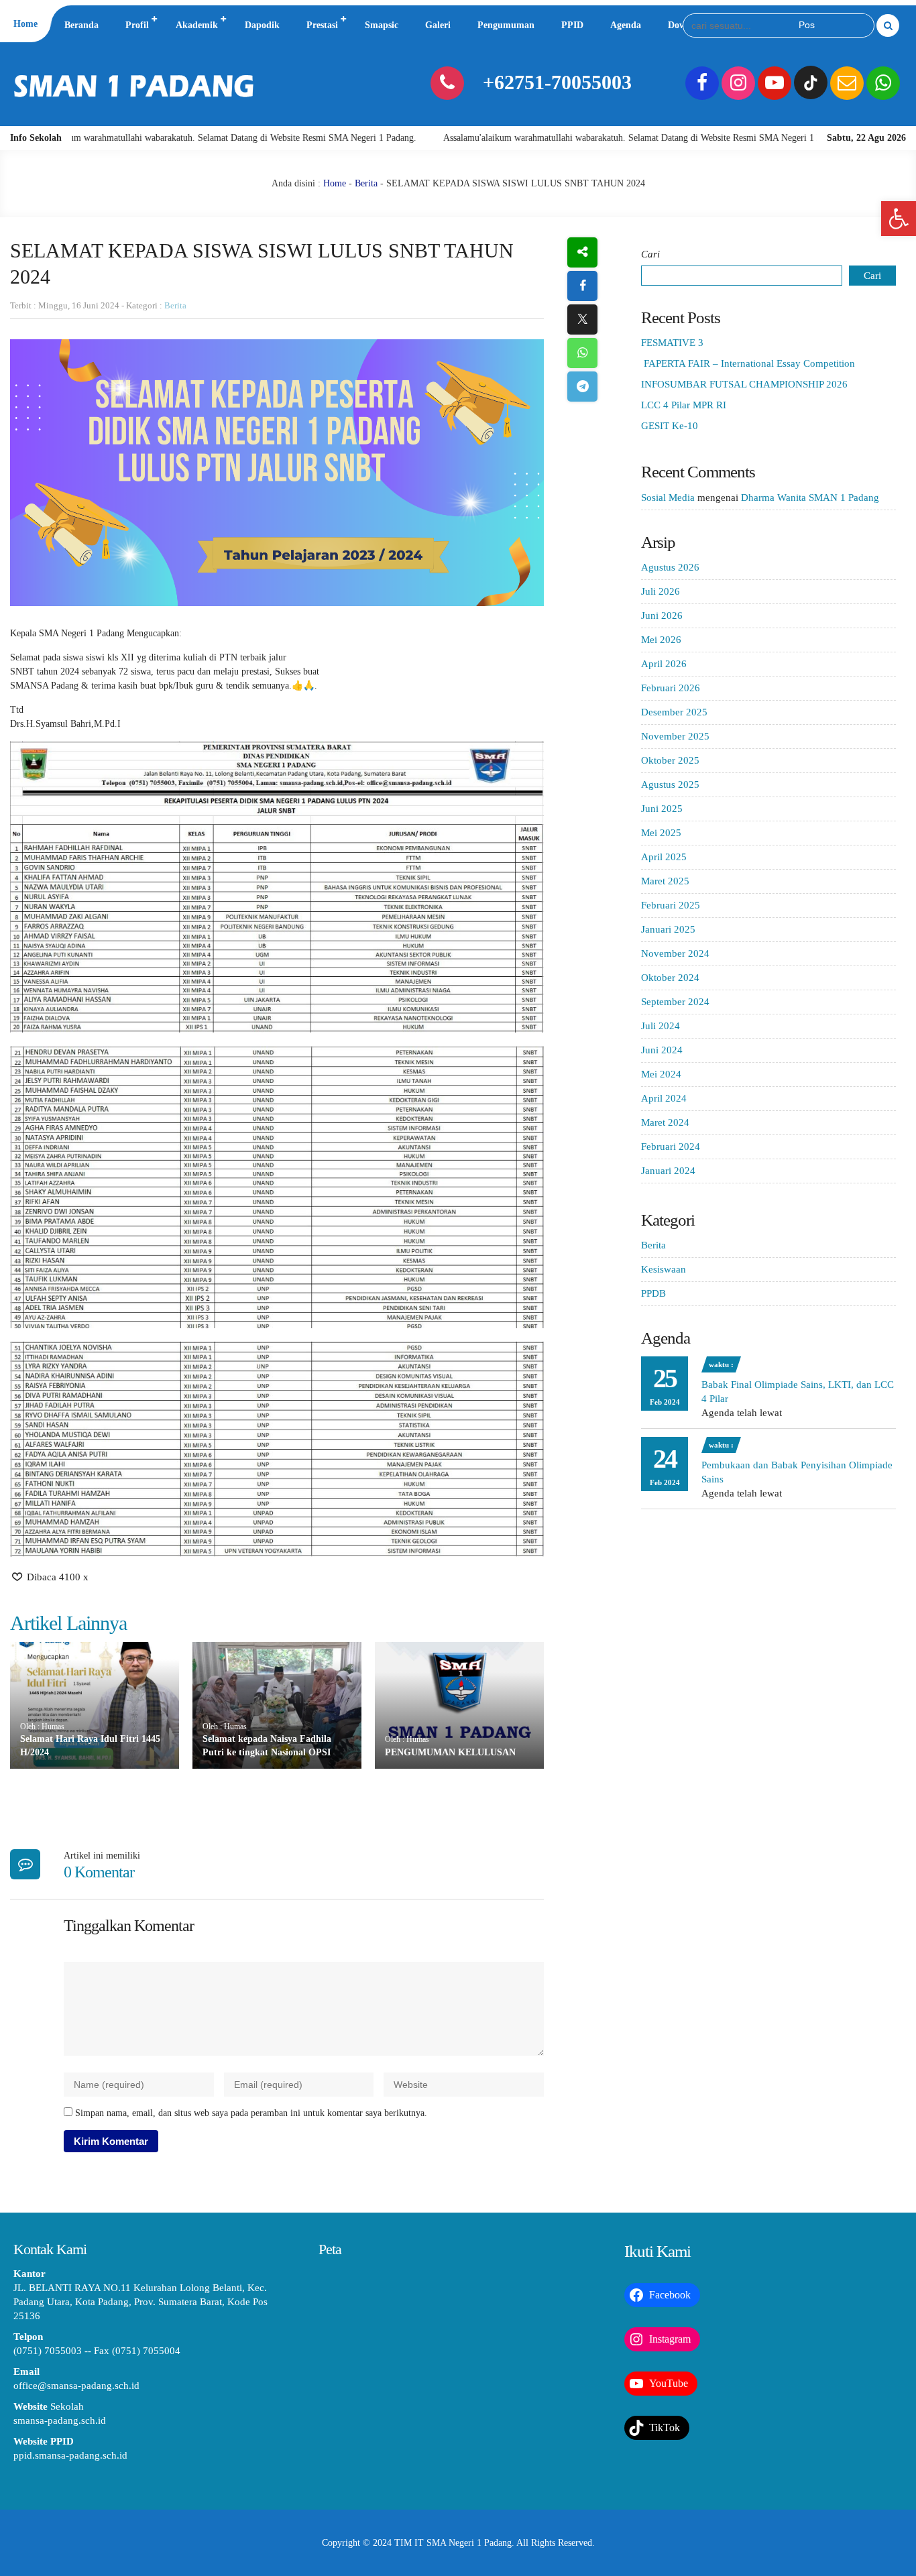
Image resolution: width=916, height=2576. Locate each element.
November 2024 (675, 953)
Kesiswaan (664, 1269)
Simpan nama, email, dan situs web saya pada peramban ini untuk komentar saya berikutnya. (251, 2113)
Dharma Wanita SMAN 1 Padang (810, 497)
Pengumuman (506, 25)
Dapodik (262, 25)
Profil (137, 25)
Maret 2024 (665, 1122)
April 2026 (664, 664)
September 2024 (675, 1002)
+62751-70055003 (557, 82)
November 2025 (675, 736)
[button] (899, 219)
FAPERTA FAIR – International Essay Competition (748, 363)
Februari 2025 (671, 905)
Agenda (626, 25)
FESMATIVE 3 (672, 343)
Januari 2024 (668, 1171)
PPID (572, 25)
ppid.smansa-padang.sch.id (70, 2455)
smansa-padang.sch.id (60, 2420)
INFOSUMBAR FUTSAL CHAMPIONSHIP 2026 (744, 384)
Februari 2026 (671, 688)
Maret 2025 (665, 881)
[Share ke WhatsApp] (582, 353)
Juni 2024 (662, 1050)
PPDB (653, 1293)
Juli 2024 (661, 1026)
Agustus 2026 (670, 567)
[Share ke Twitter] (582, 319)
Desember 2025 (674, 712)
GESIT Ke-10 (670, 426)
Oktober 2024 (670, 978)
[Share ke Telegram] (582, 387)
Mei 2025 (661, 833)
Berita (366, 183)
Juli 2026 (661, 591)
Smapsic (382, 25)
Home (25, 24)
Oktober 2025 (670, 760)
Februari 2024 (671, 1147)
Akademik (197, 25)
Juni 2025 (662, 809)
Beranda (81, 25)
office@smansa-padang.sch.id (76, 2386)
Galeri (438, 25)
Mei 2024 (661, 1074)
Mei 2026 (661, 640)
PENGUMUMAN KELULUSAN (450, 1752)
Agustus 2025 (670, 784)
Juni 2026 (662, 616)
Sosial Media (668, 497)
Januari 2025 (668, 929)
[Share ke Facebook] (582, 286)
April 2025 (664, 857)
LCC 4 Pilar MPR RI (684, 405)
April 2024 (664, 1098)
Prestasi (322, 25)
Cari (650, 254)
